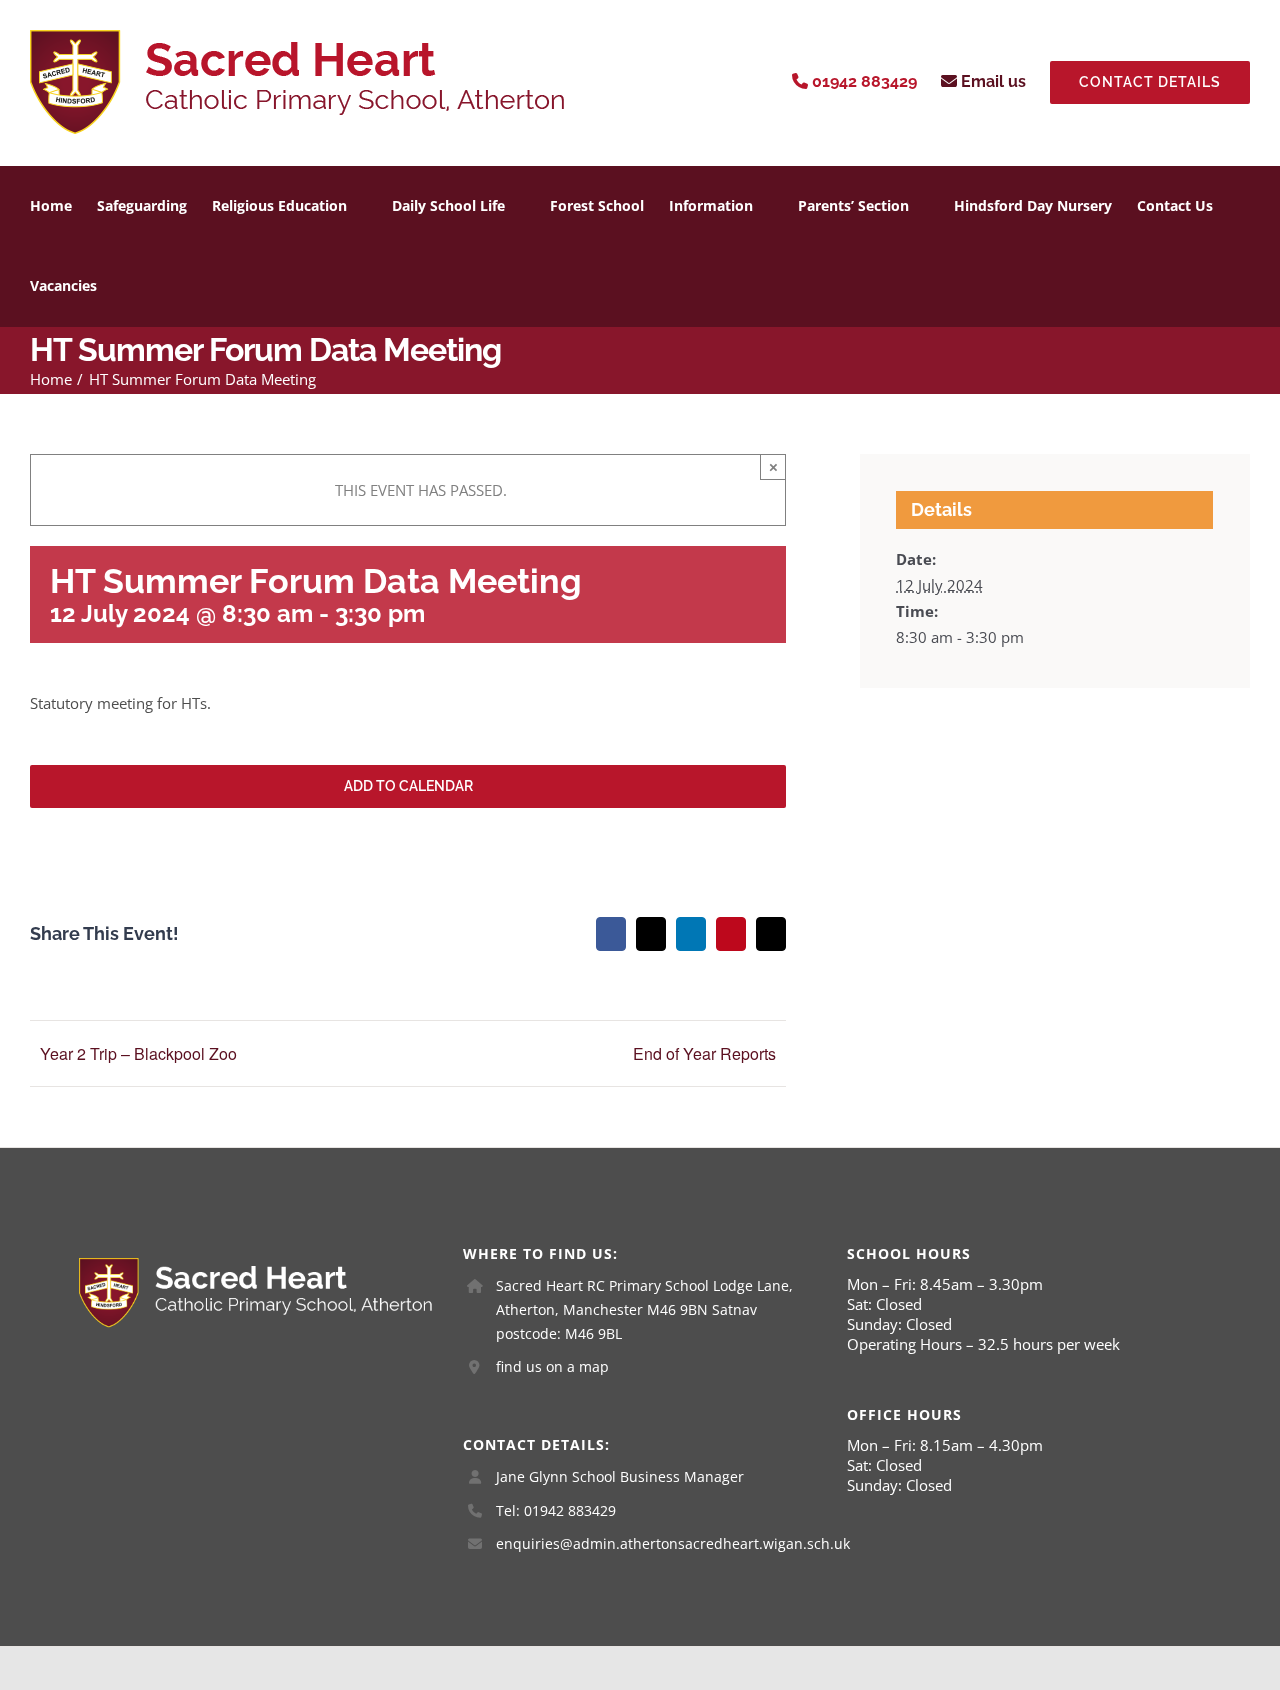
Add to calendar (408, 786)
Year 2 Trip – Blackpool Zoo (138, 1053)
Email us (991, 81)
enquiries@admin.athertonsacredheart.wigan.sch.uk (656, 1543)
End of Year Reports (704, 1053)
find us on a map (552, 1366)
